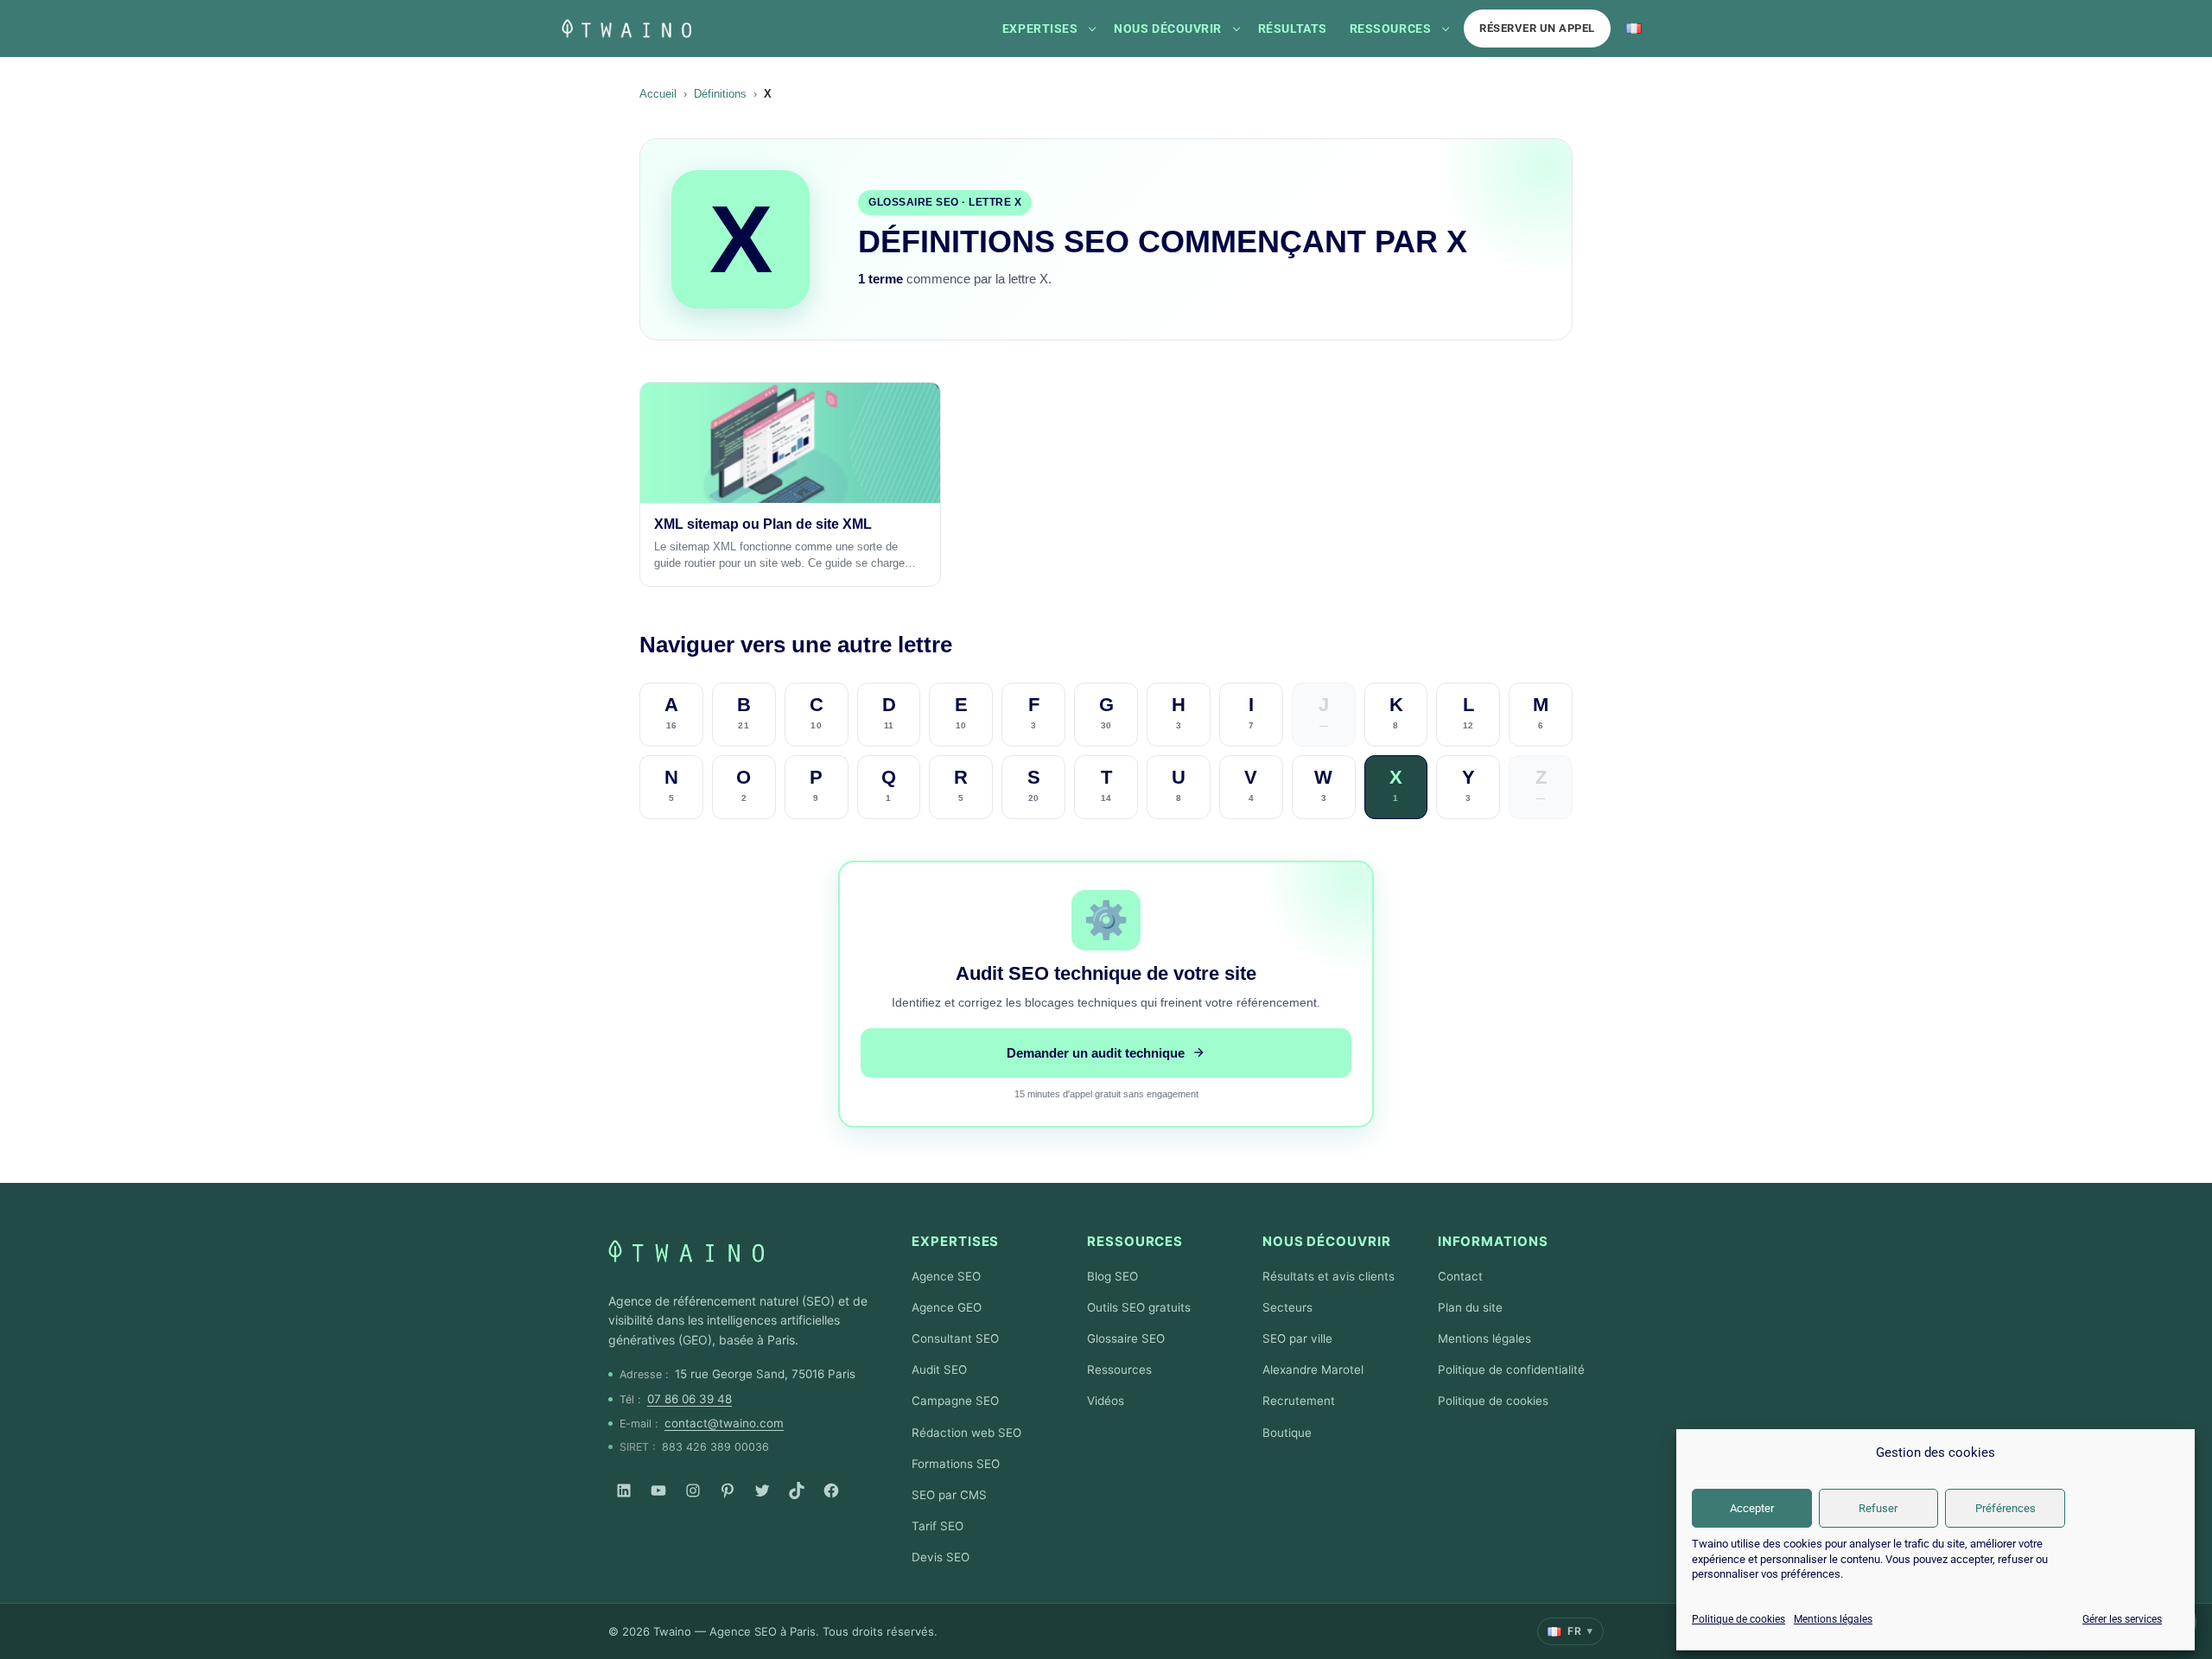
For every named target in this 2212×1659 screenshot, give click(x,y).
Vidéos (1106, 1401)
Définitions (720, 94)
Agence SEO (946, 1276)
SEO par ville (1297, 1338)
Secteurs (1287, 1307)
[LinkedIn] (624, 1491)
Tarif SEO (938, 1526)
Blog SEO (1112, 1276)
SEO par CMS (949, 1495)
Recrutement (1299, 1401)
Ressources (1390, 29)
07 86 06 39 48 (690, 1399)
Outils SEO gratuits (1139, 1307)
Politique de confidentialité (1511, 1370)
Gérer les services (2122, 1619)
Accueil (658, 94)
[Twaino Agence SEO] (686, 1251)
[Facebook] (831, 1491)
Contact (1460, 1276)
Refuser (1878, 1508)
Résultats (1293, 29)
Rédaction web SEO (966, 1433)
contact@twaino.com (724, 1423)
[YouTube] (658, 1491)
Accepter (1752, 1508)
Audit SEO (939, 1370)
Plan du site (1470, 1307)
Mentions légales (1833, 1619)
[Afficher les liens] (1092, 29)
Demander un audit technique (1096, 1053)
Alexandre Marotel (1313, 1370)
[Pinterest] (728, 1491)
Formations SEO (956, 1464)
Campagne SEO (955, 1401)
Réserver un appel (1537, 28)
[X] (762, 1491)
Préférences (2005, 1508)
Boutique (1287, 1433)
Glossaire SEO (1126, 1338)
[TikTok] (797, 1491)
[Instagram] (693, 1491)
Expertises (1040, 29)
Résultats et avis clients (1328, 1276)
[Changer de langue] (1634, 29)
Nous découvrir (1168, 29)
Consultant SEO (955, 1338)
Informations (1493, 1241)
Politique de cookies (1738, 1619)
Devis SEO (941, 1557)
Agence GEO (947, 1307)
